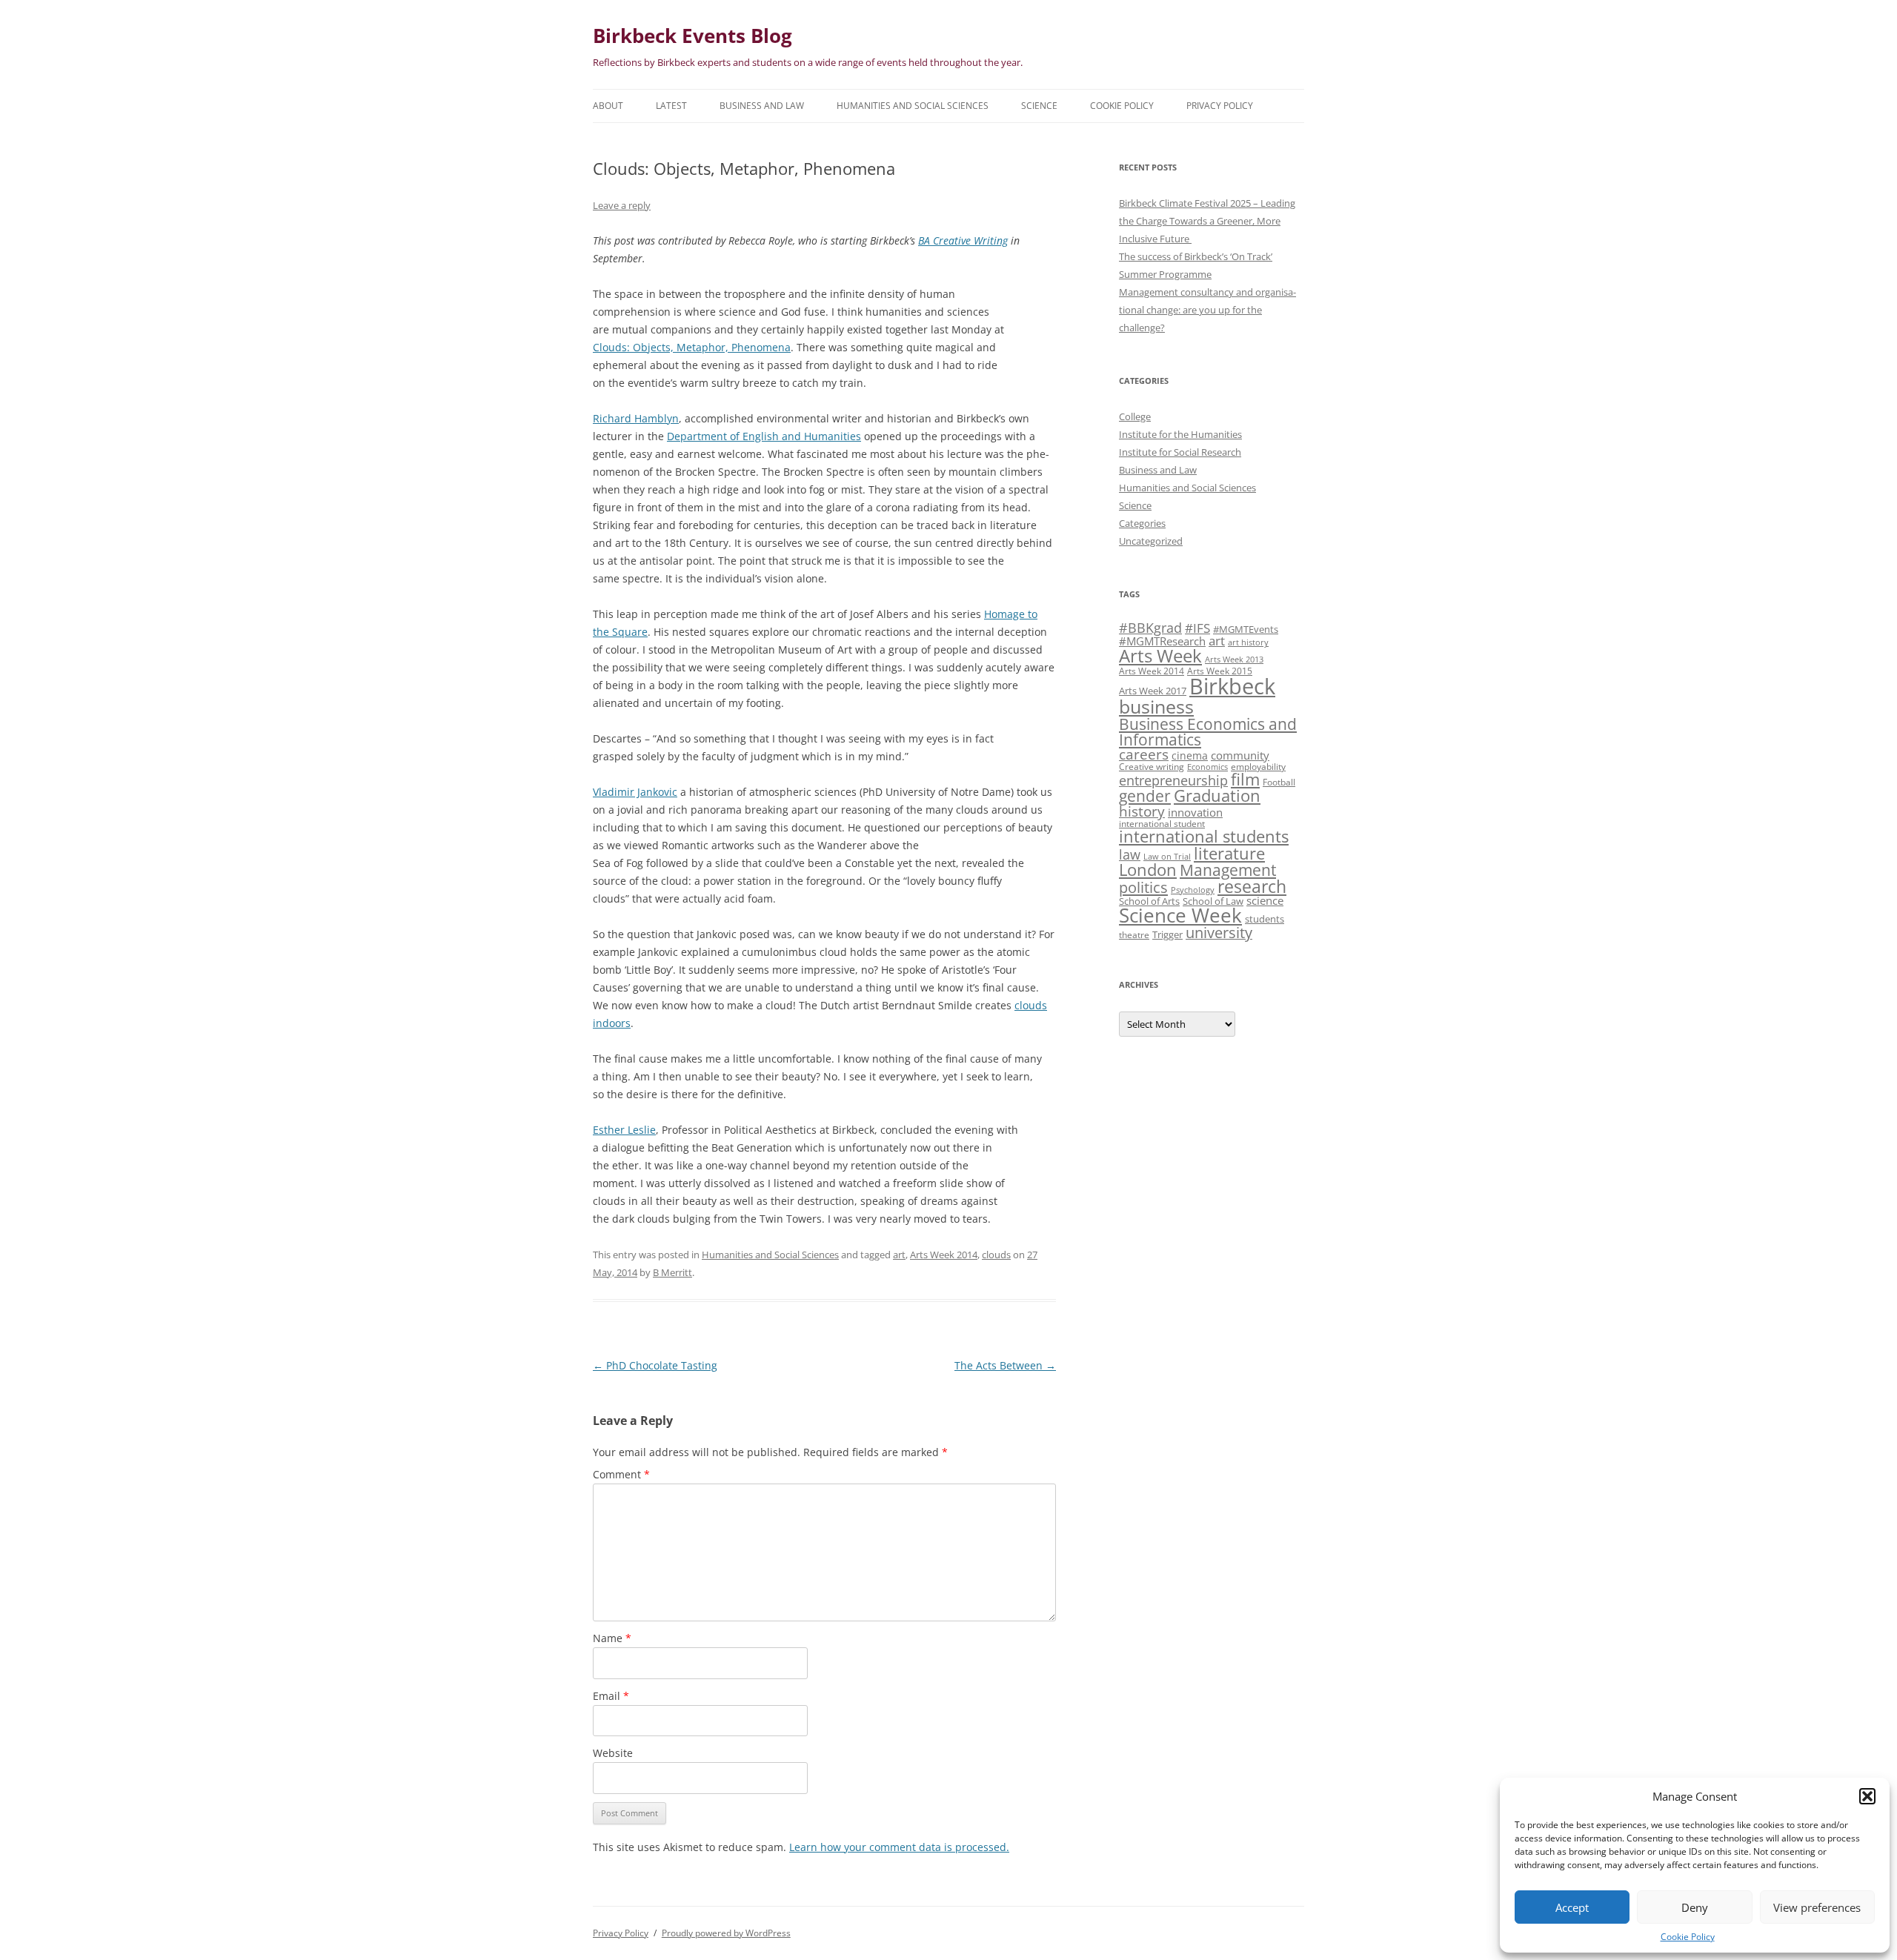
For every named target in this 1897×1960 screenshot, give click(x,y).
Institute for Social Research (1180, 452)
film (1245, 779)
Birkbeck (1232, 686)
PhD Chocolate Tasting (655, 1365)
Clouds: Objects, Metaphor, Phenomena (692, 347)
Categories (1142, 523)
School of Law (1213, 901)
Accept (1572, 1907)
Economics (1207, 767)
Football (1279, 782)
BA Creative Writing (963, 240)
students (1265, 919)
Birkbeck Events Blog (692, 36)
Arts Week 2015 (1220, 671)
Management (1228, 870)
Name (612, 1638)
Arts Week (1160, 655)
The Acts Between (1005, 1365)
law (1130, 854)
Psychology (1193, 890)
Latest (671, 106)
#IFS (1197, 628)
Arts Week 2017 (1153, 691)
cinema (1190, 755)
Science (1039, 106)
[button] (1867, 1796)
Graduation (1217, 795)
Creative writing (1152, 766)
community (1240, 755)
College (1135, 416)
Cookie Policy (1688, 1937)
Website (613, 1753)
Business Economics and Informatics (1208, 731)
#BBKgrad (1150, 628)
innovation (1195, 812)
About (608, 106)
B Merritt (672, 1272)
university (1219, 933)
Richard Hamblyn (636, 418)
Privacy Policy (1220, 106)
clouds (996, 1255)
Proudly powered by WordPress (726, 1933)
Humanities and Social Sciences (913, 106)
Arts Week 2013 (1234, 660)
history (1142, 811)
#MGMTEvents (1246, 629)
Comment (621, 1474)
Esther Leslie (624, 1130)
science (1265, 900)
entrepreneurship (1173, 780)
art (899, 1255)
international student (1162, 823)
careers (1144, 754)
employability (1258, 766)
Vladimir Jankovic (635, 792)
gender (1145, 796)
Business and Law (762, 106)
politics (1143, 887)
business (1156, 706)
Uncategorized (1151, 541)
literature (1229, 853)
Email (611, 1696)
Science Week (1180, 916)
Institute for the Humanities (1180, 434)
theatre (1134, 934)
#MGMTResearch (1162, 641)
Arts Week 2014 (944, 1255)
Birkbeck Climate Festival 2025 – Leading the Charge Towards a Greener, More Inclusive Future (1207, 221)
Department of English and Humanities (764, 436)
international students (1204, 836)
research (1252, 886)
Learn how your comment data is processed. (899, 1847)
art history (1248, 642)
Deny (1695, 1907)
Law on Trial (1167, 857)
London (1148, 870)
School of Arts (1149, 901)
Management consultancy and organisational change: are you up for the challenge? (1207, 310)
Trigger (1167, 934)
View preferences (1817, 1907)
